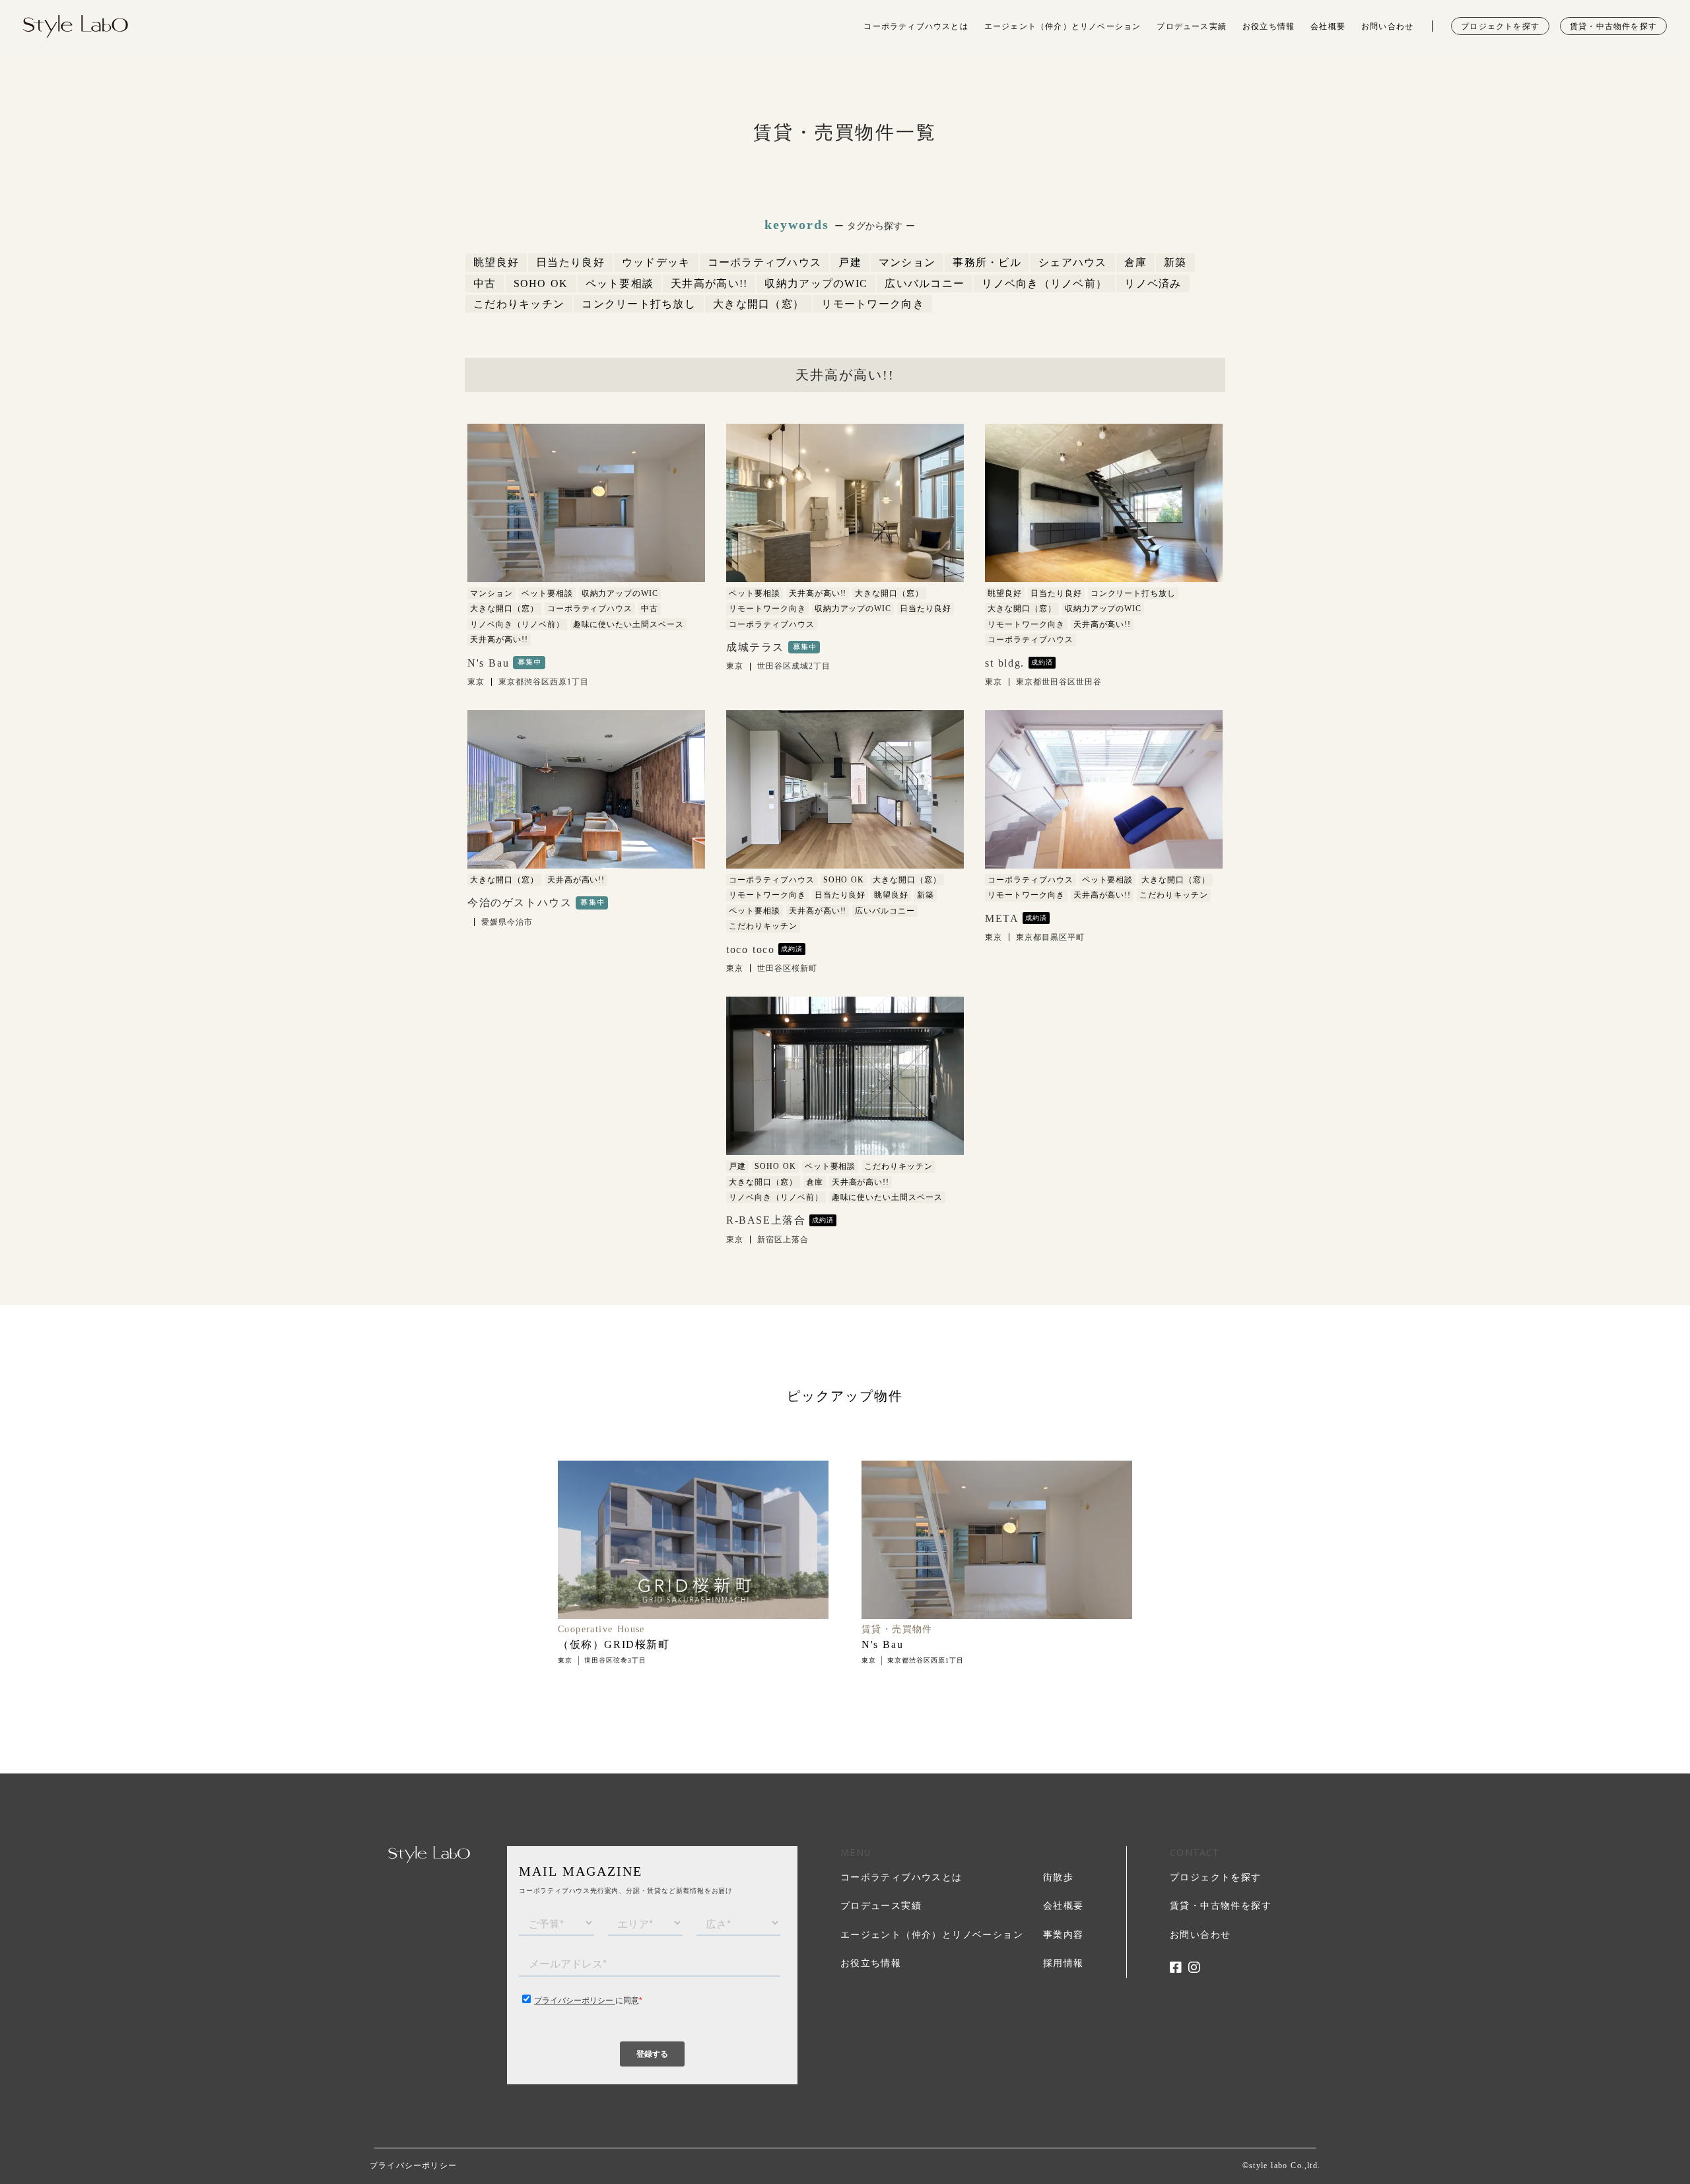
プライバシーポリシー (413, 2166)
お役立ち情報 (1268, 26)
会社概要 (1328, 26)
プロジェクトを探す (1500, 26)
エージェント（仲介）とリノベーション (1063, 26)
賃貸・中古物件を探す (1613, 26)
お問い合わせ (1387, 26)
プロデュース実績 (1192, 26)
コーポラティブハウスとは (916, 26)
